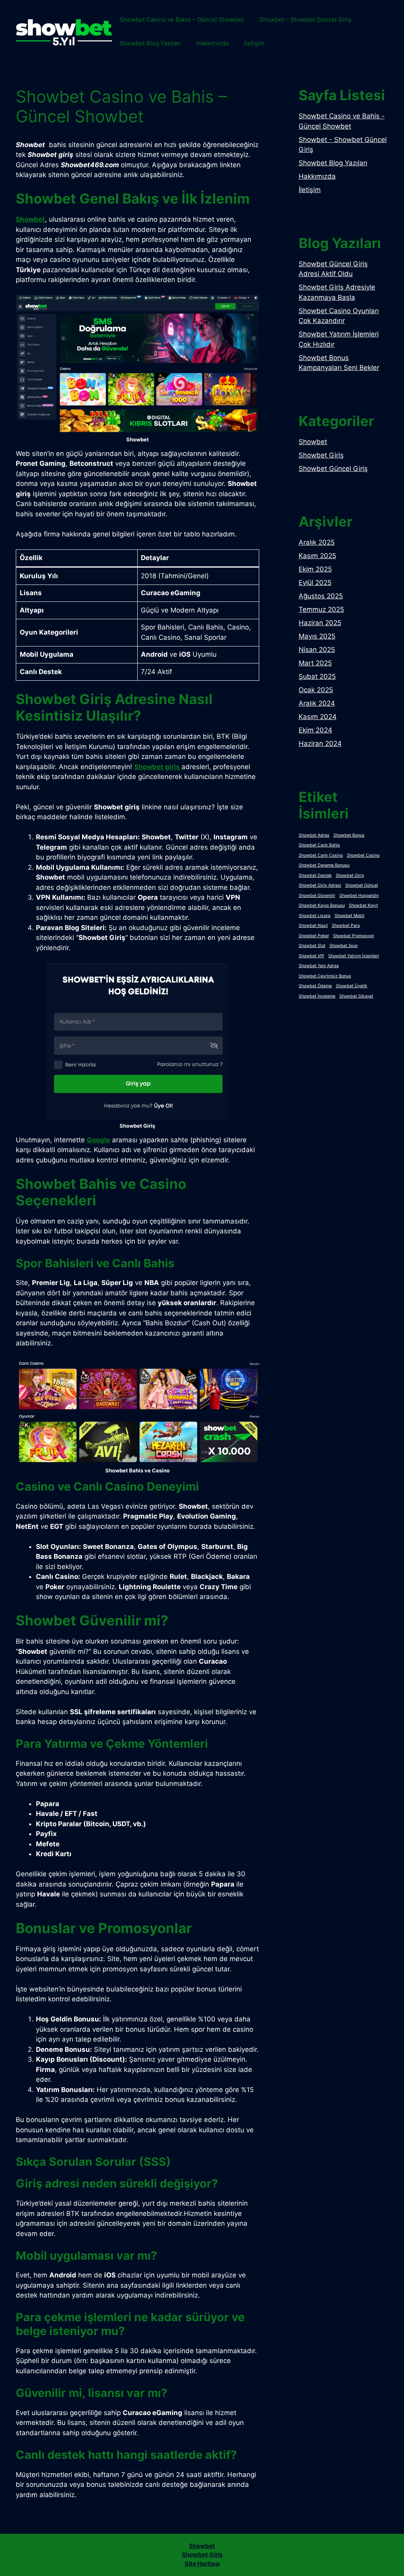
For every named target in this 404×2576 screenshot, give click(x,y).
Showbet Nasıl (313, 926)
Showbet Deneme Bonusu (324, 865)
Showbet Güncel (362, 885)
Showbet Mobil (350, 916)
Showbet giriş (158, 767)
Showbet (30, 219)
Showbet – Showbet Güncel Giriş (305, 20)
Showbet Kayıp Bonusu (322, 905)
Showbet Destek (315, 875)
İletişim (254, 43)
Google (98, 1140)
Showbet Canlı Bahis (319, 845)
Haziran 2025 (320, 623)
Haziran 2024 (320, 743)
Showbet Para (346, 926)
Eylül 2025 (315, 583)
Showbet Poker (314, 936)
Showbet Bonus (349, 835)
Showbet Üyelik (352, 986)
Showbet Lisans (315, 916)
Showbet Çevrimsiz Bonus (325, 976)
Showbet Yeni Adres (319, 966)
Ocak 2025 (316, 690)
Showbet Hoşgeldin (359, 896)
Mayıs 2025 (317, 636)
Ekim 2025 (315, 569)
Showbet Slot (312, 946)
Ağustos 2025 (321, 596)
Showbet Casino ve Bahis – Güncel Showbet (182, 20)
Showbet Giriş (321, 455)
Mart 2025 (315, 663)
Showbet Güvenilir (317, 896)
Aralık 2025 (317, 542)
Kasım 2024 (318, 717)
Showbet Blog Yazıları (150, 43)
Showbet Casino (363, 855)
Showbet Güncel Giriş (333, 469)
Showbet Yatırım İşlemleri (354, 956)
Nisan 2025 (317, 650)
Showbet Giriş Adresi (320, 885)
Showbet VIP (311, 956)
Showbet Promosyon (353, 936)
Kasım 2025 (317, 556)
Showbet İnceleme (317, 996)
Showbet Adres (314, 835)
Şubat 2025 (317, 676)
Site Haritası (202, 2564)
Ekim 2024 (315, 730)
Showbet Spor (344, 946)
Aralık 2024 (317, 703)
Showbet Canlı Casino (321, 855)
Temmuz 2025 (321, 609)
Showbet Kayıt (363, 905)
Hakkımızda (212, 43)
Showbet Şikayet (356, 996)
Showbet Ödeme (315, 986)
